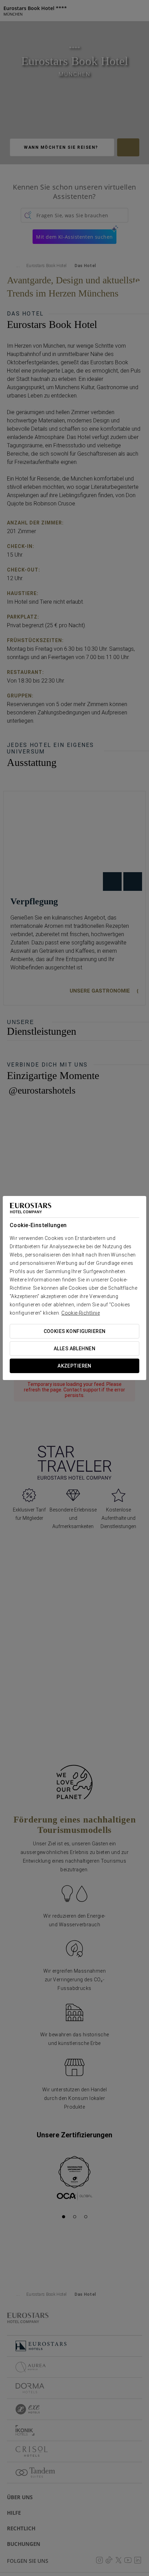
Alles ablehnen (74, 1349)
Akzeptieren (74, 1366)
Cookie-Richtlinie (81, 1313)
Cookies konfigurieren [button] (75, 1331)
